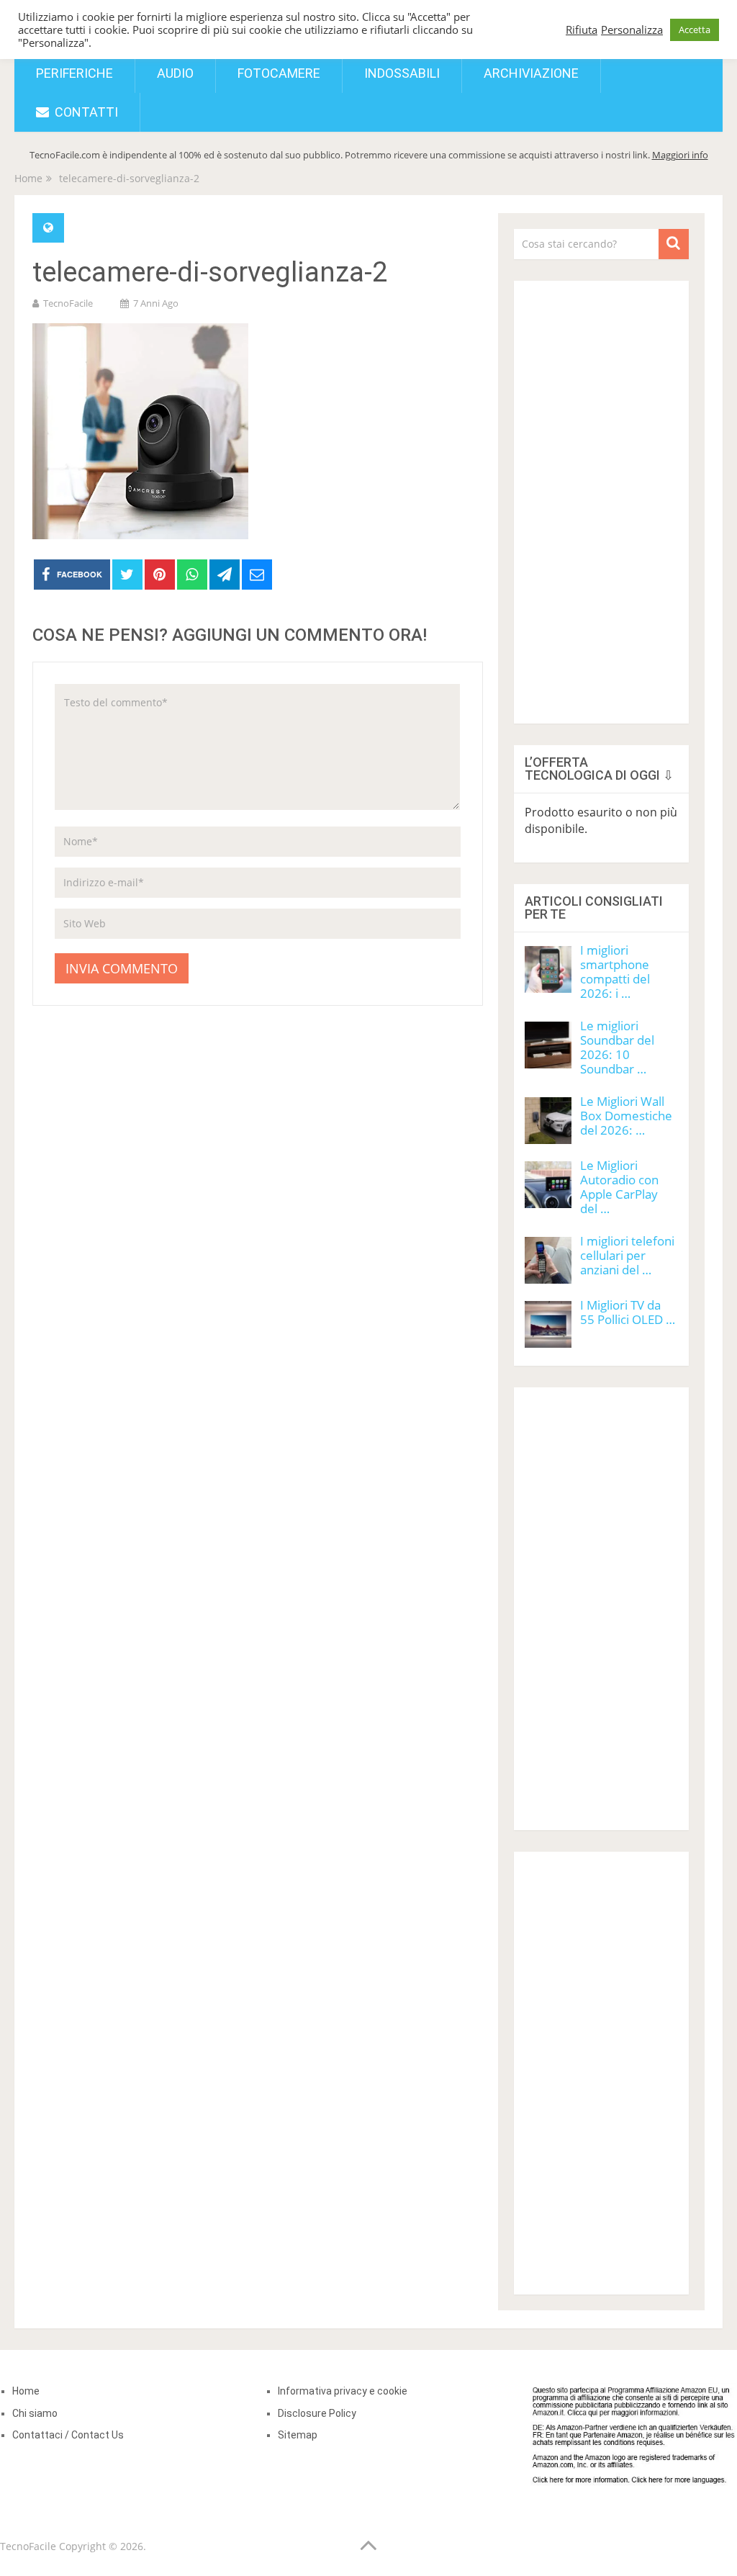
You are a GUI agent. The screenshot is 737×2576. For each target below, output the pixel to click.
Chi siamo (35, 2413)
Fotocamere (279, 73)
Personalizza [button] (632, 30)
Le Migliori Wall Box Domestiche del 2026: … (626, 1116)
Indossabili (402, 73)
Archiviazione (531, 73)
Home (26, 2391)
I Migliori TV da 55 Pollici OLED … (628, 1312)
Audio (175, 73)
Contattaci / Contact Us (68, 2435)
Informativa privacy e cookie (343, 2391)
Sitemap (298, 2435)
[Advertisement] (601, 497)
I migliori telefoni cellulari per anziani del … (627, 1255)
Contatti (85, 112)
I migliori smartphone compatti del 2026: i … (615, 972)
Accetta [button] (695, 30)
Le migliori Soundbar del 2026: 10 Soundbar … (617, 1047)
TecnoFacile (68, 303)
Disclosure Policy (317, 2413)
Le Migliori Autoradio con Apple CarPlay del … (619, 1187)
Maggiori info (680, 155)
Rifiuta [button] (582, 30)
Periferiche (74, 73)
